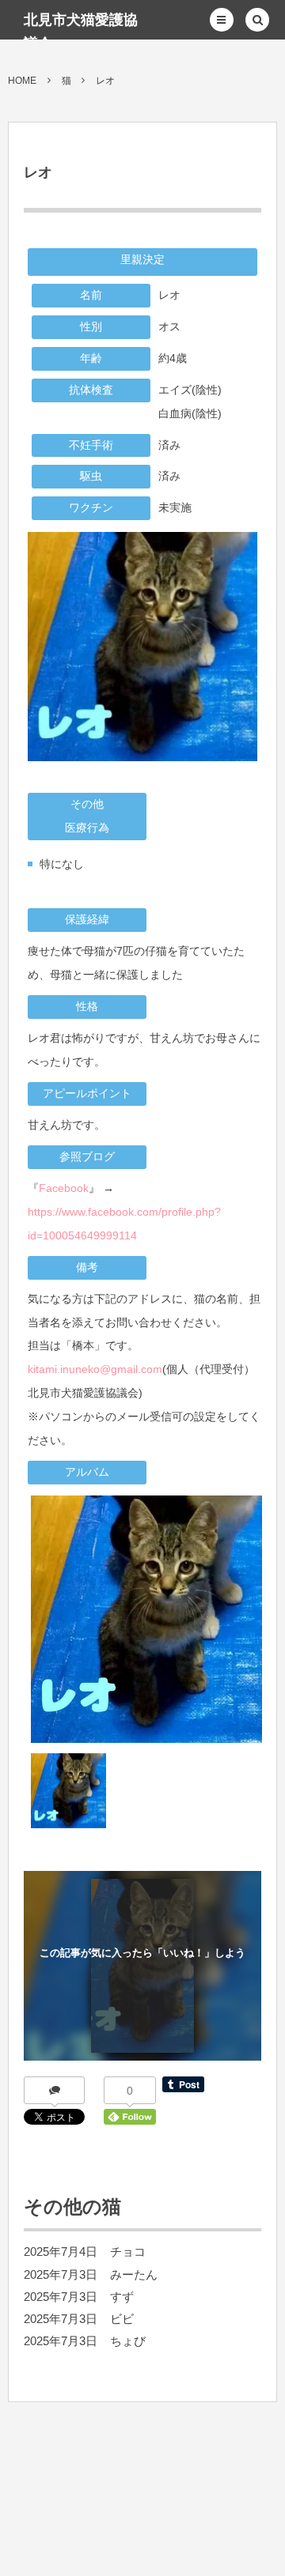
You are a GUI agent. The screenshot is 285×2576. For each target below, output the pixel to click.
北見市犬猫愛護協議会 (81, 32)
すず (122, 2297)
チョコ (128, 2252)
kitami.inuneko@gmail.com (95, 1369)
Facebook (64, 1188)
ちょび (128, 2341)
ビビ (122, 2319)
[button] (222, 20)
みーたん (134, 2275)
